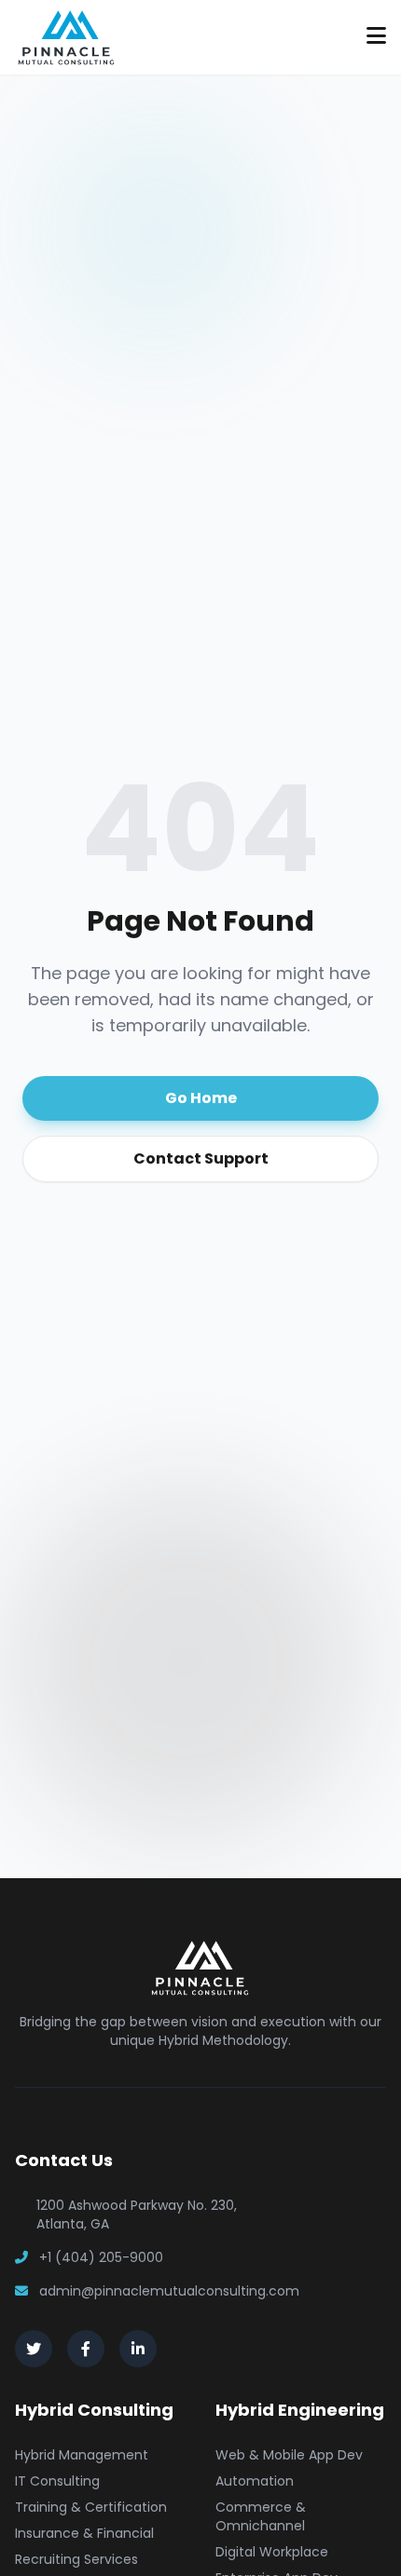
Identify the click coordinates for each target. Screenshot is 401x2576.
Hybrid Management (82, 2455)
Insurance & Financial (84, 2533)
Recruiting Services (76, 2559)
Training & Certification (91, 2507)
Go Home (201, 1098)
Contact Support (201, 1159)
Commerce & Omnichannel (261, 2516)
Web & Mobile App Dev (289, 2455)
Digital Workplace (272, 2552)
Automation (255, 2481)
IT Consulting (57, 2481)
